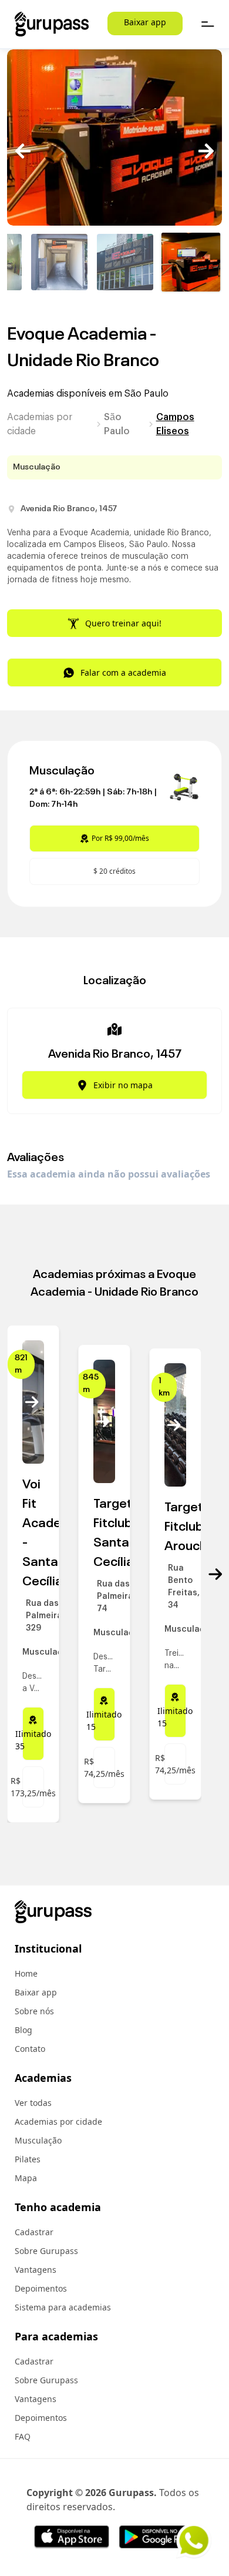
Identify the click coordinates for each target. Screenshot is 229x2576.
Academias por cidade (40, 424)
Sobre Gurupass (46, 2251)
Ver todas (33, 2103)
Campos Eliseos (175, 424)
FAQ (23, 2436)
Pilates (28, 2159)
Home (26, 1973)
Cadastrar (34, 2232)
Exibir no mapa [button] (123, 1085)
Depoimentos (41, 2288)
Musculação (38, 2140)
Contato (30, 2049)
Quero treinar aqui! (123, 623)
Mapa (26, 2178)
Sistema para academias (63, 2307)
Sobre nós (34, 2011)
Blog (23, 2030)
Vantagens (36, 2270)
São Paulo (117, 424)
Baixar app (145, 22)
